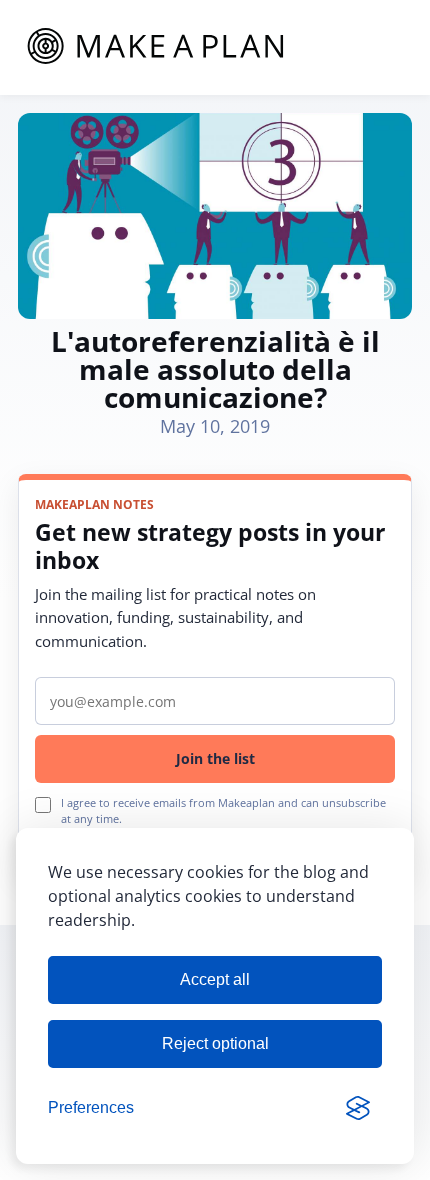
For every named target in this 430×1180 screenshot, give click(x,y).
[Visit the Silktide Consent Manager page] (358, 1108)
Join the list (215, 758)
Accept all (215, 979)
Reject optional (215, 1043)
